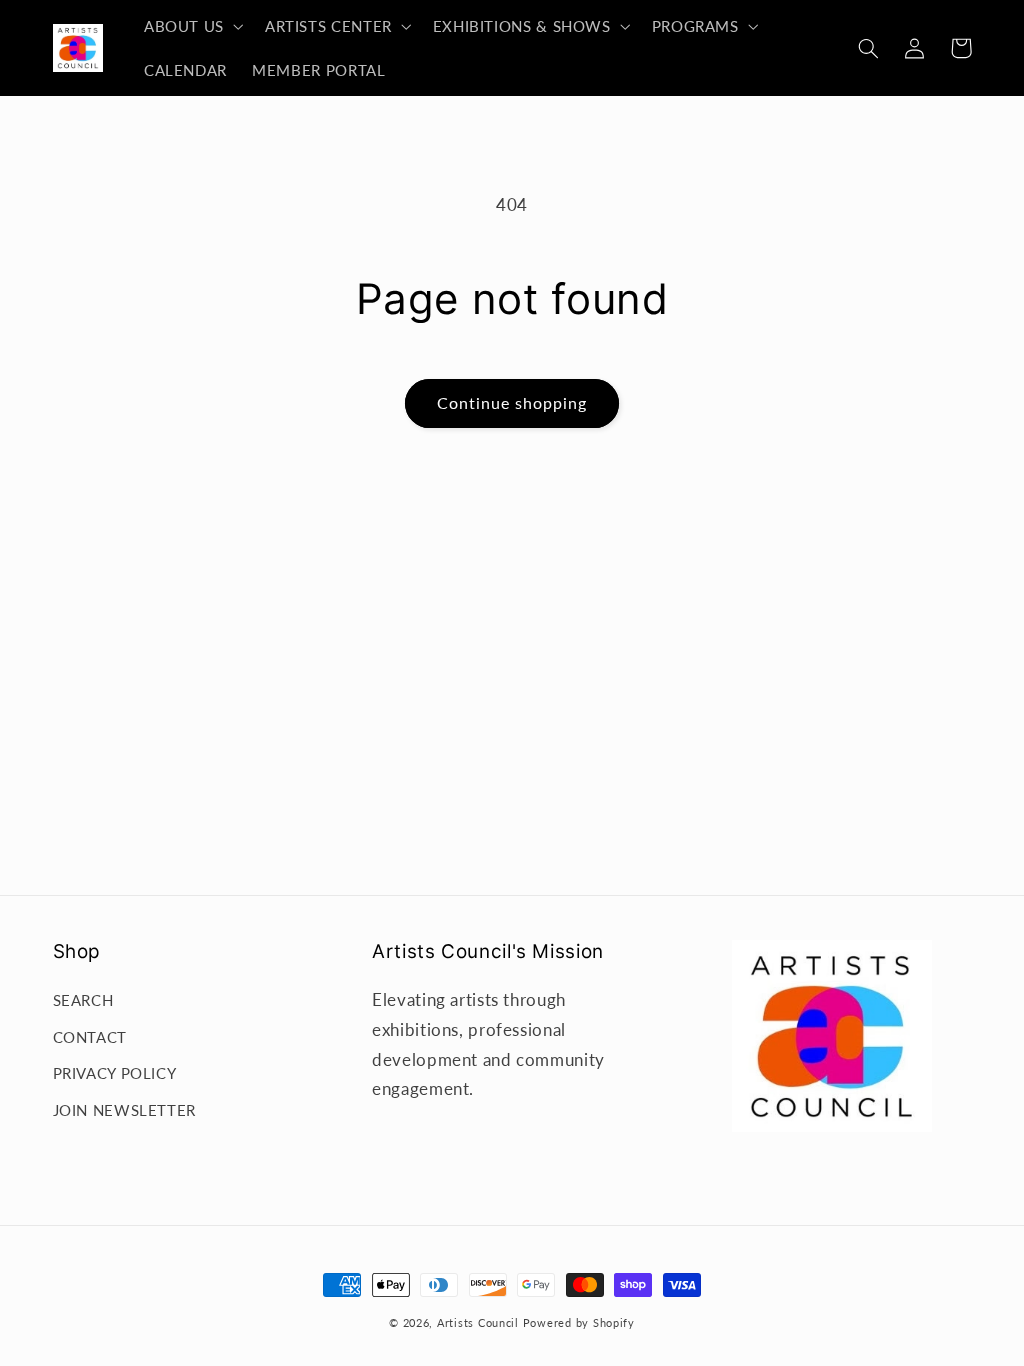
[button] (191, 26)
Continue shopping (512, 402)
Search (83, 1000)
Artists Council (478, 1323)
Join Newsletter (124, 1110)
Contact (90, 1037)
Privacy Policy (115, 1073)
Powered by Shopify (579, 1323)
